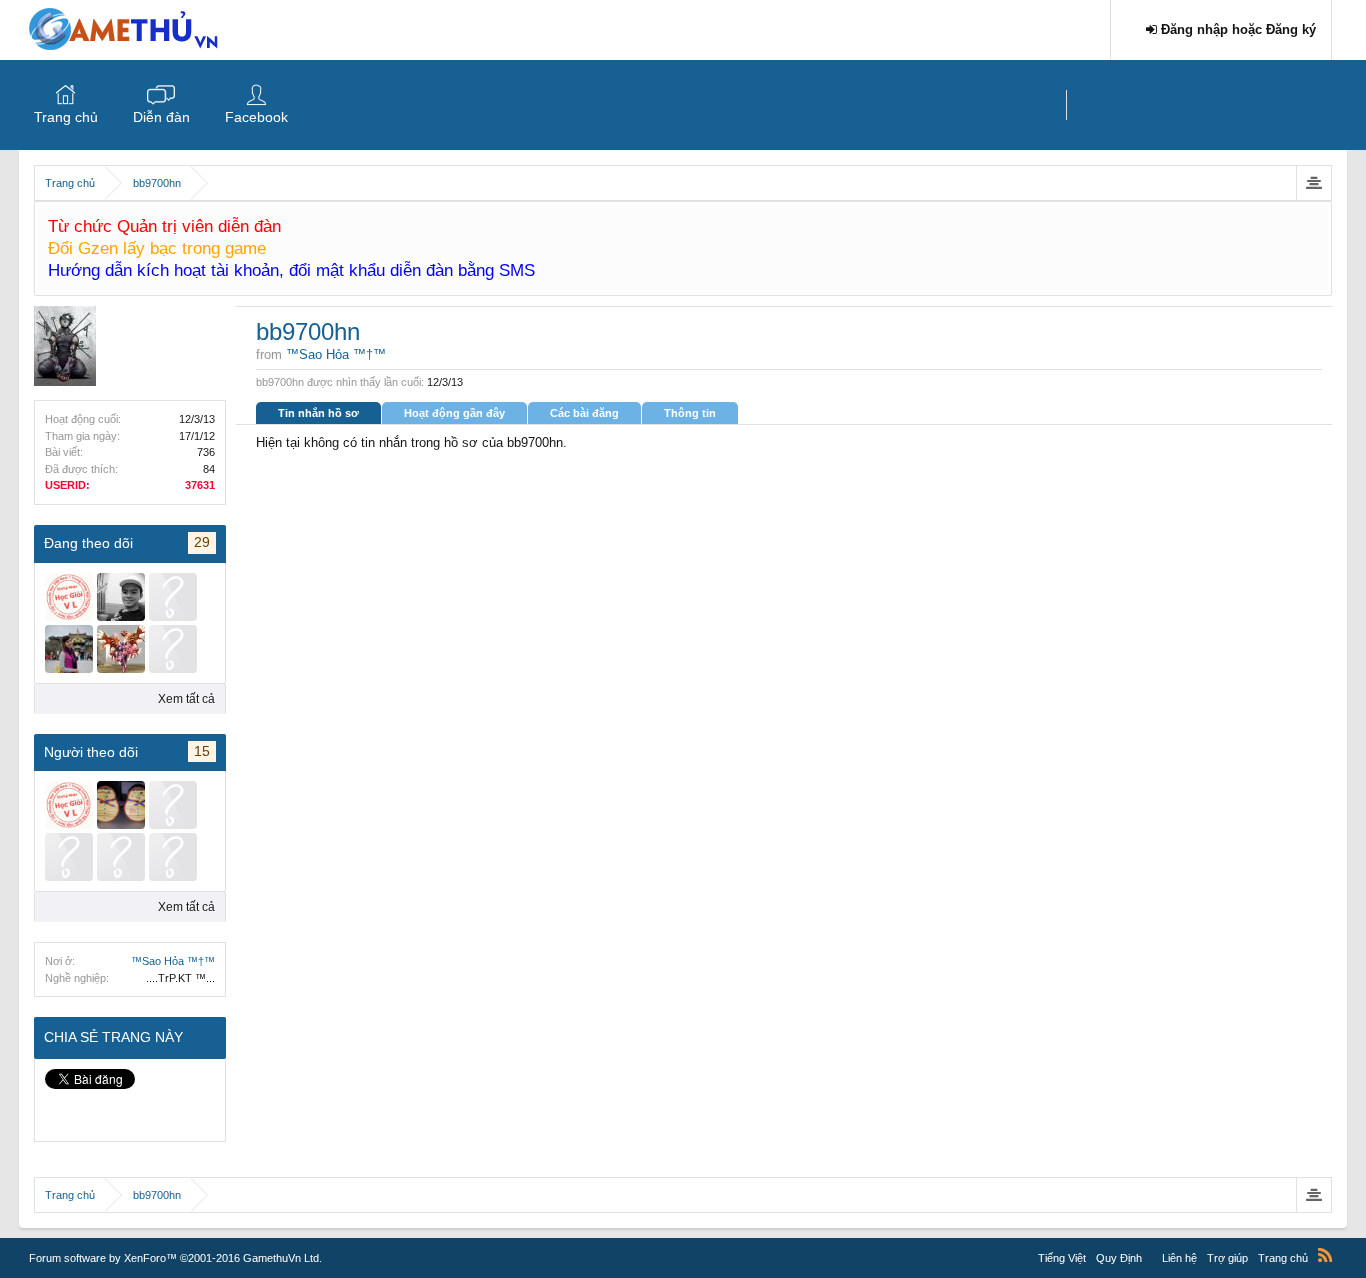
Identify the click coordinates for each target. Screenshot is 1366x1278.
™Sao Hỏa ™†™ (173, 961)
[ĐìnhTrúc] (69, 649)
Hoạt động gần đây (454, 413)
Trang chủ (66, 117)
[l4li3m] (173, 857)
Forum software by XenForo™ (175, 1258)
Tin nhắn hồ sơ (318, 413)
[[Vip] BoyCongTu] (121, 597)
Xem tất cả (186, 699)
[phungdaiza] (69, 857)
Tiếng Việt (1062, 1258)
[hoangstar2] (121, 857)
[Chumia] (173, 649)
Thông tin (690, 413)
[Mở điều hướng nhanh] (1313, 183)
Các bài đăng (584, 413)
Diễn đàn (161, 117)
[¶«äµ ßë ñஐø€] (121, 805)
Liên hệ (1179, 1258)
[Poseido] (69, 597)
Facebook (256, 117)
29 (202, 542)
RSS (1325, 1255)
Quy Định (1119, 1258)
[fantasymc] (121, 649)
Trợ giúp (1227, 1258)
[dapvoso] (173, 805)
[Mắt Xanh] (173, 597)
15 (202, 751)
